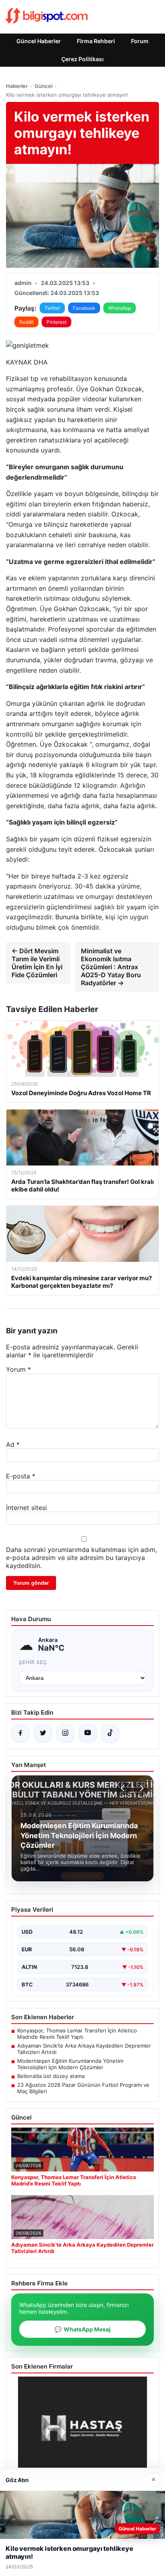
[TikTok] (110, 1733)
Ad (13, 1444)
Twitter (52, 308)
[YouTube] (88, 1733)
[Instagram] (65, 1733)
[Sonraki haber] (141, 1788)
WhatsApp (120, 308)
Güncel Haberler (39, 41)
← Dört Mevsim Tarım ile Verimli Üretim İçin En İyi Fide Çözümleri (37, 963)
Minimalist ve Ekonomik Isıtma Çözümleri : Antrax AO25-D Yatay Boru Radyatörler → (111, 967)
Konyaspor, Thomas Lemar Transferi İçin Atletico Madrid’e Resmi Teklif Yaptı (77, 2034)
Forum (140, 41)
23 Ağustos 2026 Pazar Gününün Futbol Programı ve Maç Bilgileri (83, 2088)
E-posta (21, 1476)
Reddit (26, 322)
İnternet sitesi (26, 1508)
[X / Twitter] (43, 1733)
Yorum (18, 1369)
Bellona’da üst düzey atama (51, 2076)
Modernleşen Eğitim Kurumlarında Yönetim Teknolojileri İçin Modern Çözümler (70, 2064)
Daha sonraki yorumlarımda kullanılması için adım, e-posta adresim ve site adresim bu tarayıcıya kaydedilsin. (81, 1558)
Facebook (84, 308)
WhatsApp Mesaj (82, 2329)
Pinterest (56, 322)
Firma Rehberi (96, 41)
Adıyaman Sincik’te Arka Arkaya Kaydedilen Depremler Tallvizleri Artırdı (84, 2049)
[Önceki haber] (124, 1788)
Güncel (43, 86)
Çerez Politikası (82, 59)
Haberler (17, 86)
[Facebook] (20, 1733)
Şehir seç (33, 1662)
